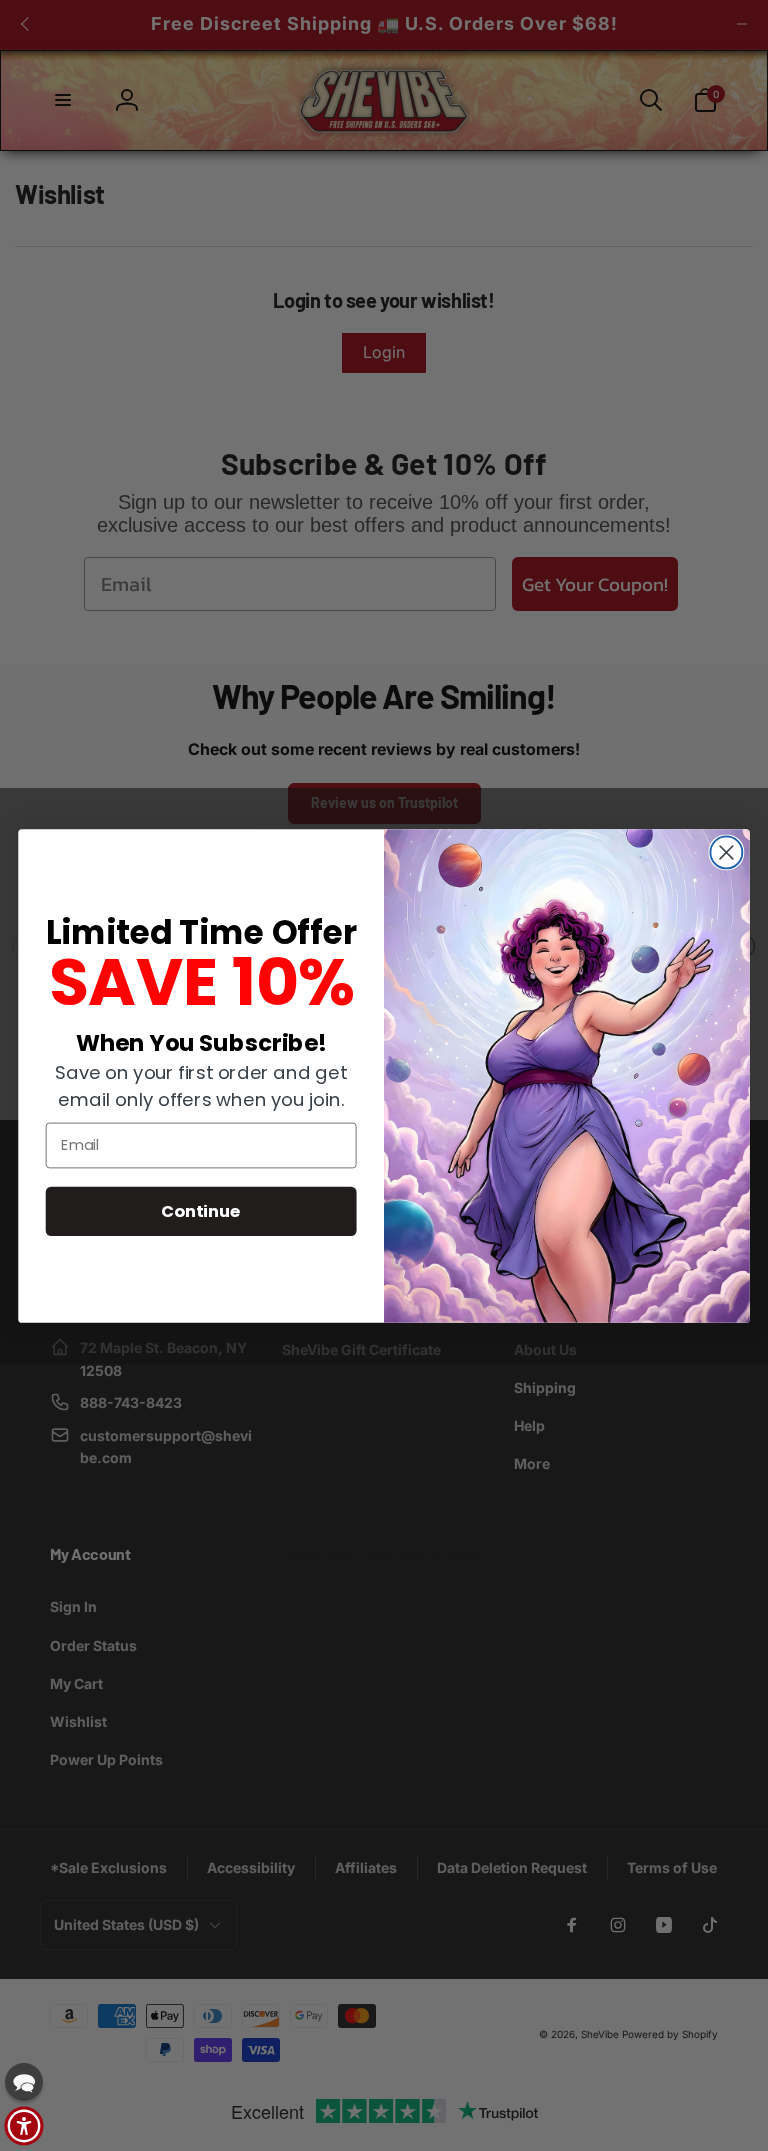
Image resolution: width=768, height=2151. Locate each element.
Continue (201, 1209)
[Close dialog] (726, 852)
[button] (24, 2082)
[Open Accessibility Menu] (24, 2126)
